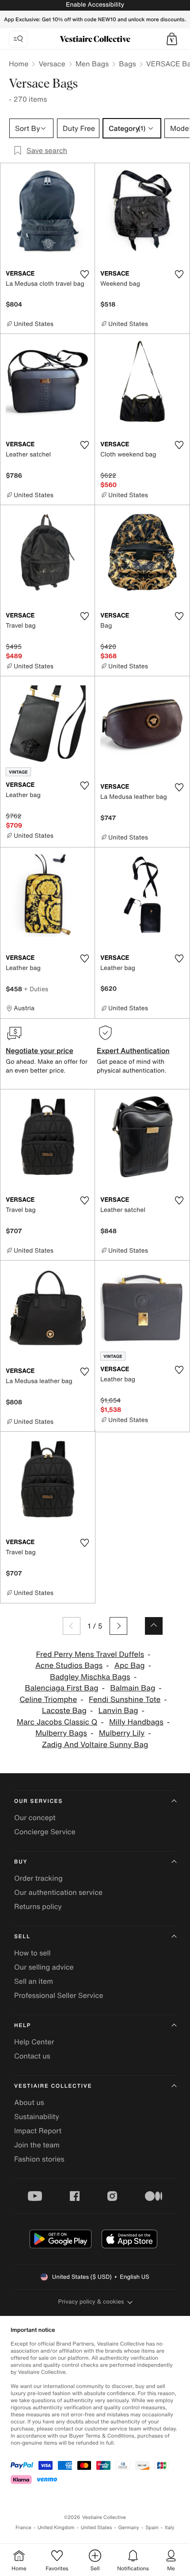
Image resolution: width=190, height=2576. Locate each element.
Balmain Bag (133, 1688)
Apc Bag (130, 1666)
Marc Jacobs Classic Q (57, 1722)
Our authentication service (58, 1892)
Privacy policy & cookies (91, 2302)
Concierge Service (45, 1832)
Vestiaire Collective (53, 2086)
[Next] (118, 1626)
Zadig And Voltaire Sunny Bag (95, 1745)
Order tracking (38, 1878)
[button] (172, 39)
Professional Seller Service (59, 1995)
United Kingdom (56, 2528)
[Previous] (72, 1626)
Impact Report (38, 2131)
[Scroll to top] (154, 1626)
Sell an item (34, 1981)
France (23, 2528)
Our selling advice (44, 1967)
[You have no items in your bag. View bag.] (172, 39)
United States (97, 2528)
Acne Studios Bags (69, 1666)
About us (29, 2102)
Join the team (37, 2145)
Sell (22, 1937)
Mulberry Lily (122, 1733)
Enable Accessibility (95, 5)
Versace (52, 64)
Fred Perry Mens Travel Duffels (90, 1654)
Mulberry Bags (61, 1733)
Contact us (32, 2056)
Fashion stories (39, 2159)
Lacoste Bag (64, 1711)
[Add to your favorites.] (84, 274)
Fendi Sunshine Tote (125, 1700)
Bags (127, 64)
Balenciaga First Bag (61, 1688)
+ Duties (36, 989)
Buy (21, 1862)
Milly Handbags (136, 1722)
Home (19, 64)
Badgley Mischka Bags (90, 1677)
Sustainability (37, 2116)
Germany (129, 2528)
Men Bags (92, 64)
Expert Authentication (133, 1050)
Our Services (38, 1801)
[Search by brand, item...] (18, 39)
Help (23, 2026)
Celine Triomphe (48, 1700)
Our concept (35, 1817)
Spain (152, 2528)
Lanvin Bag (118, 1711)
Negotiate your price (40, 1050)
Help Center (34, 2042)
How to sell (32, 1953)
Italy (170, 2528)
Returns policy (38, 1906)
